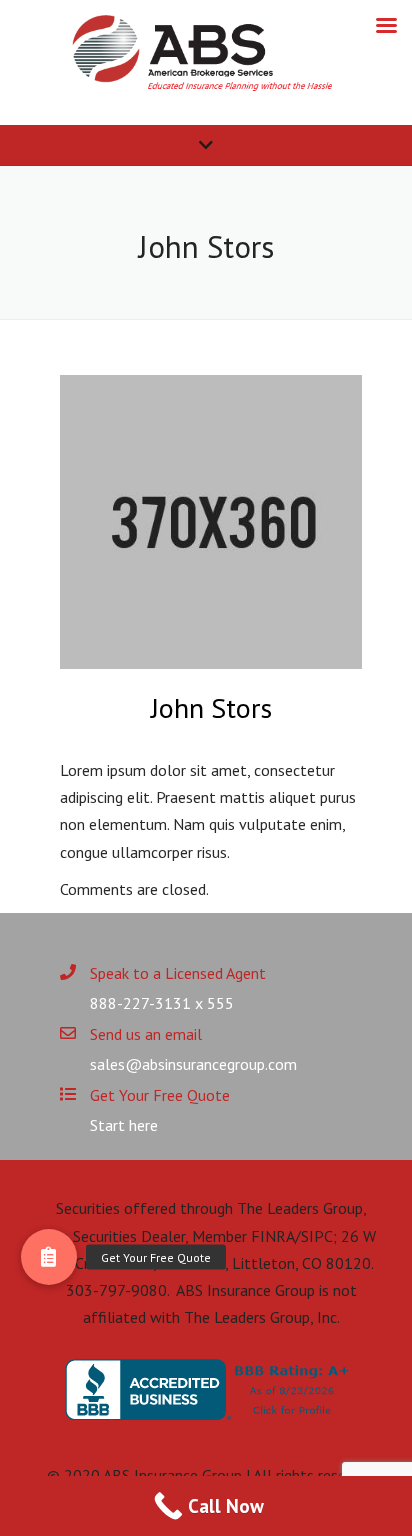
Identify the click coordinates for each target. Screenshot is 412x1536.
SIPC (317, 1236)
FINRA (273, 1236)
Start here (124, 1125)
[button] (49, 1257)
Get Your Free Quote (160, 1095)
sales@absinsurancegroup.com (193, 1064)
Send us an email (146, 1034)
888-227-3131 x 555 (162, 1003)
